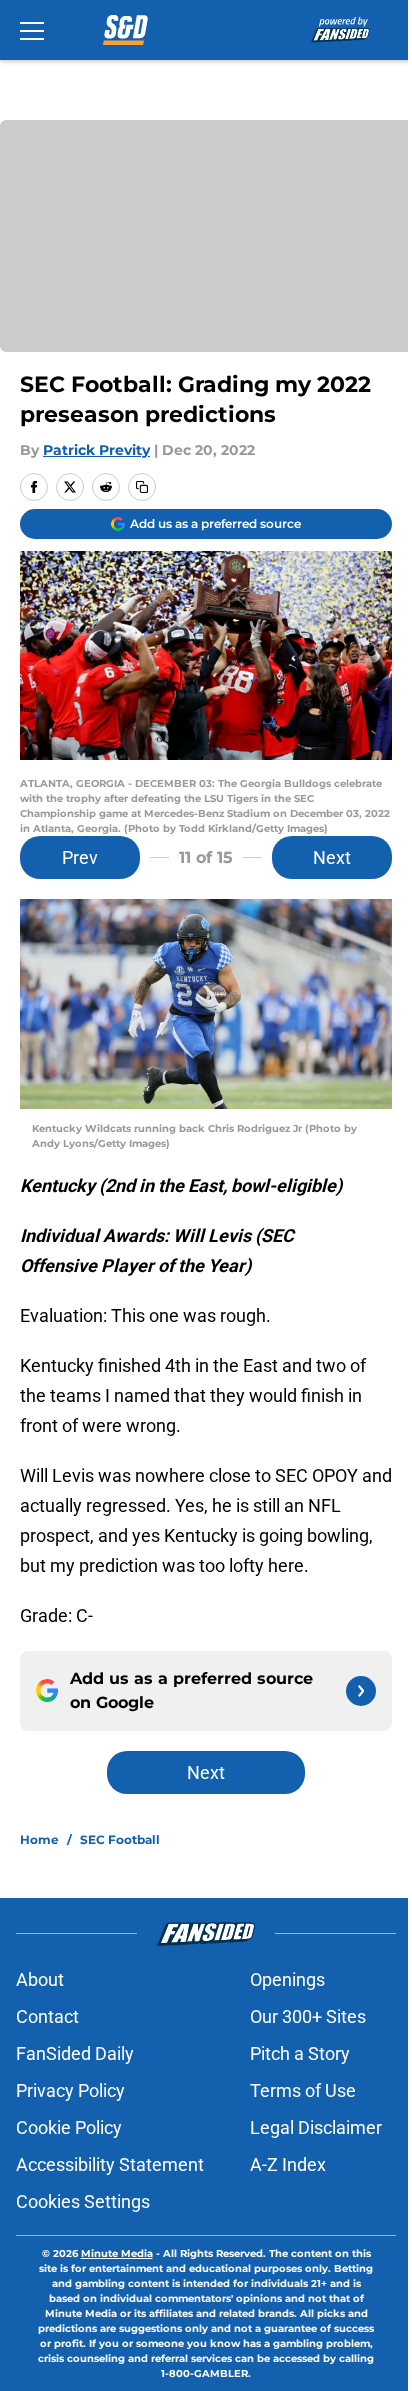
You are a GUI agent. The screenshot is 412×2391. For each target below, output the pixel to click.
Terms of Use (303, 2090)
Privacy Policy (70, 2090)
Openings (287, 1979)
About (40, 1979)
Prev (80, 857)
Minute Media (117, 2253)
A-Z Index (288, 2164)
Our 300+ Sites (308, 2016)
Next (332, 857)
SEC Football (120, 1839)
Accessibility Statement (110, 2164)
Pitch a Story (300, 2053)
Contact (47, 2016)
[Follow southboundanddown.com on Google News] (361, 1691)
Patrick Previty (96, 450)
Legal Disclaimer (316, 2127)
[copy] (142, 487)
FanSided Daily (75, 2053)
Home (39, 1839)
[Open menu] (32, 30)
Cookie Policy (69, 2127)
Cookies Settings (83, 2201)
